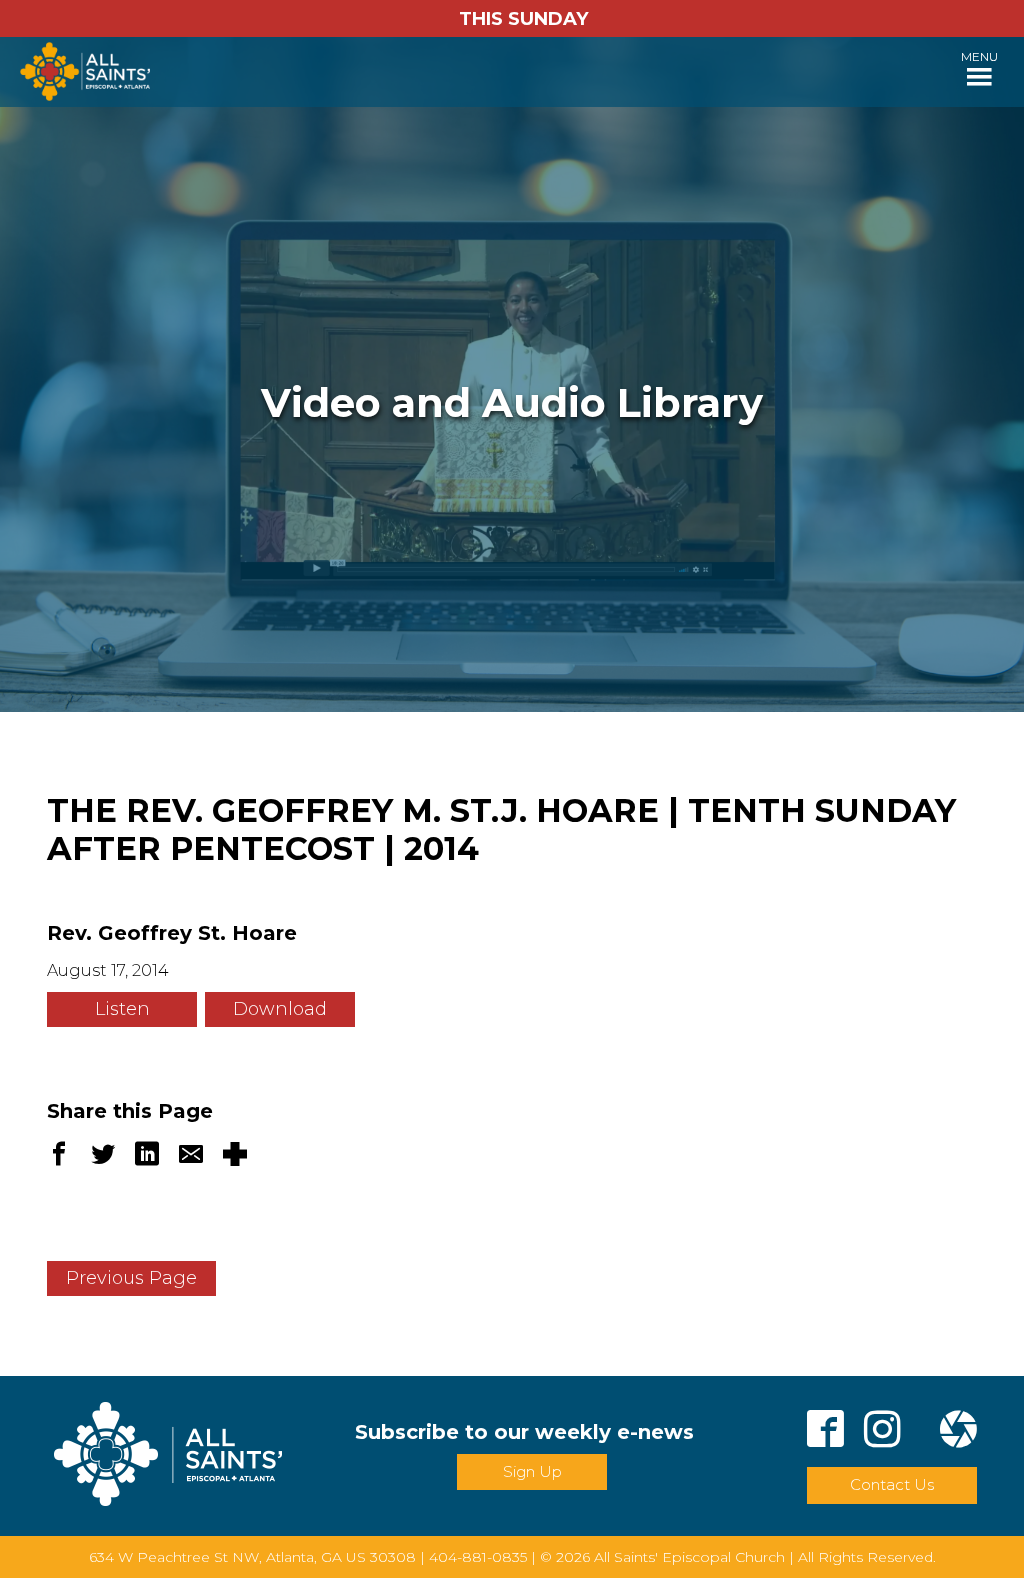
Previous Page (131, 1278)
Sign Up (532, 1471)
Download (280, 1009)
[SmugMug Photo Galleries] (958, 1432)
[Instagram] (882, 1432)
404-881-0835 (478, 1557)
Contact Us (892, 1484)
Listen (122, 1009)
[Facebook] (825, 1432)
